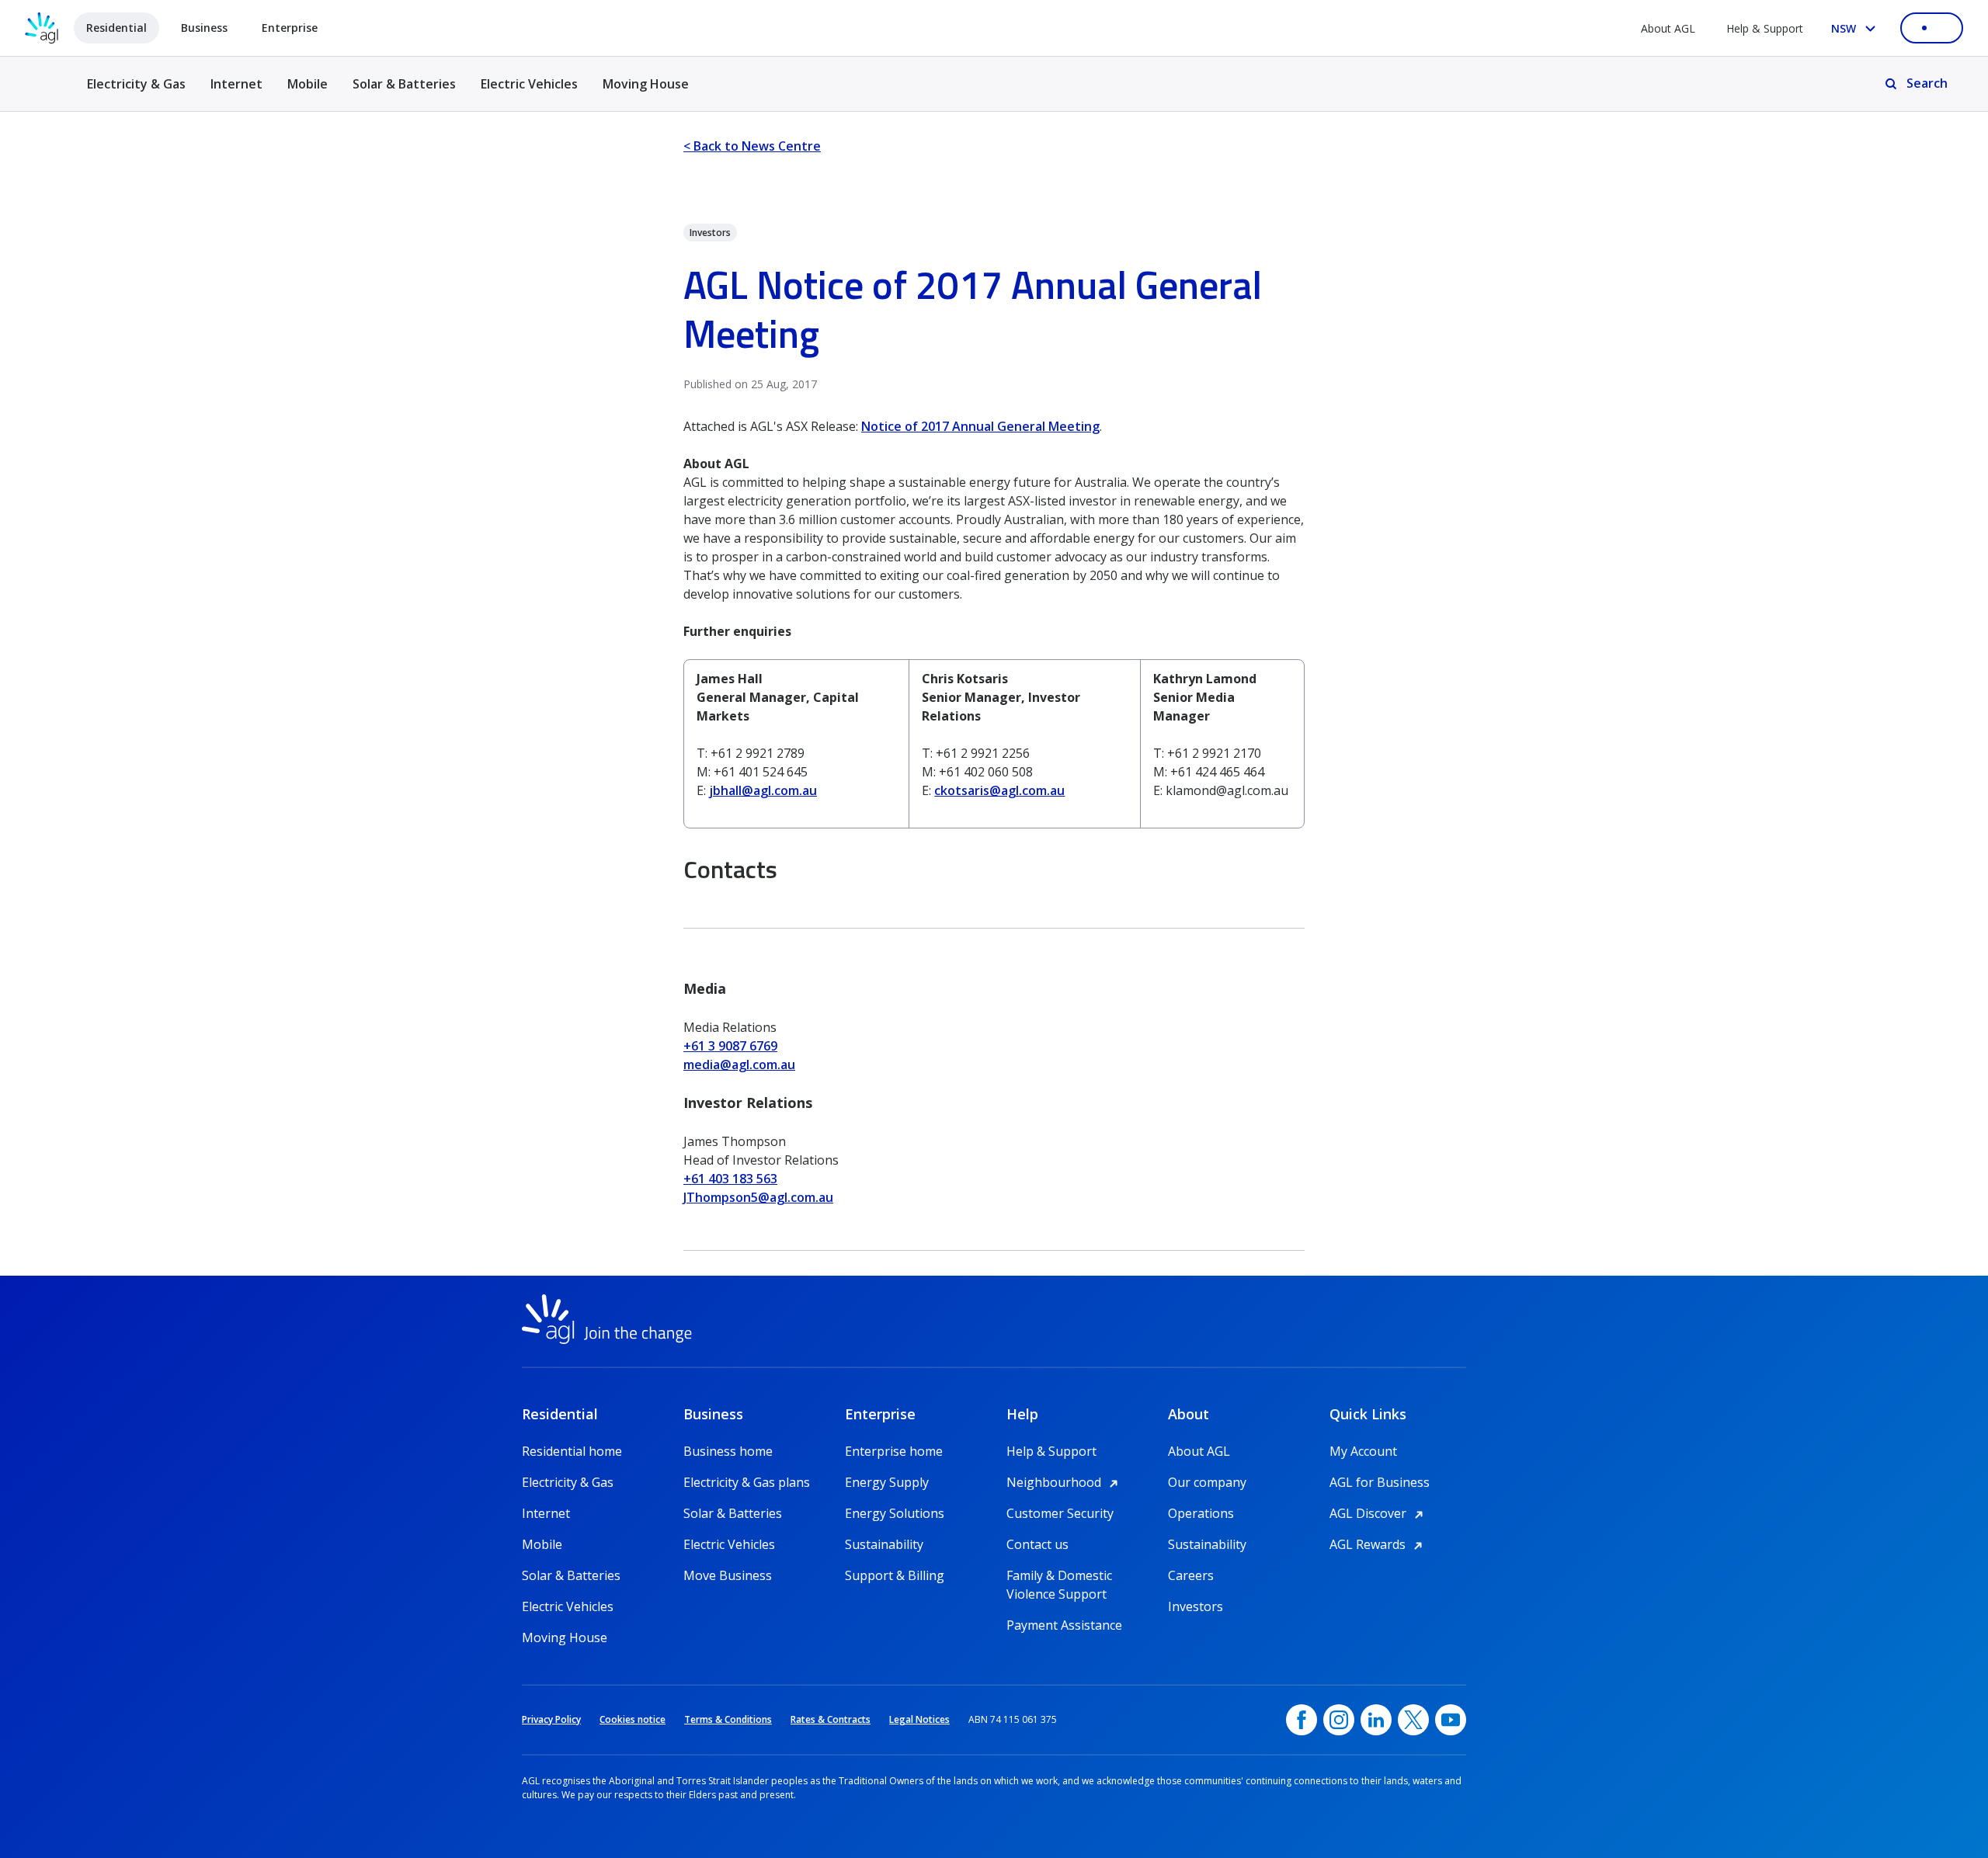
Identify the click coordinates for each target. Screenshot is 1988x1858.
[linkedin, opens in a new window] (1376, 1720)
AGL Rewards (1378, 1544)
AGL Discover (1379, 1513)
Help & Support (1765, 28)
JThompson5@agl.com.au (758, 1197)
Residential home (572, 1451)
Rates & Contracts (831, 1719)
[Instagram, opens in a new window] (1339, 1720)
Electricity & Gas (136, 93)
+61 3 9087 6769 (730, 1046)
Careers (1191, 1575)
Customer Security (1060, 1513)
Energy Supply (887, 1482)
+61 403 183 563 (730, 1179)
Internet (236, 84)
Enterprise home (894, 1451)
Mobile (308, 84)
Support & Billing (895, 1575)
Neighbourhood (1065, 1482)
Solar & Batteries (404, 84)
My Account (1363, 1451)
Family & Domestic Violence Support (1059, 1576)
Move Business (728, 1575)
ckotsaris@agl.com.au (999, 790)
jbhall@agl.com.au (763, 790)
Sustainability (884, 1544)
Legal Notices (919, 1719)
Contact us (1037, 1544)
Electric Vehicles (529, 84)
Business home (728, 1451)
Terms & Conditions (728, 1719)
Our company (1207, 1482)
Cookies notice (633, 1719)
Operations (1201, 1513)
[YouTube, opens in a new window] (1451, 1720)
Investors (1196, 1606)
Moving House (646, 84)
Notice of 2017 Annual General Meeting (980, 426)
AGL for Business (1380, 1482)
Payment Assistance (1064, 1625)
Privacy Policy (551, 1719)
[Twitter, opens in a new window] (1413, 1720)
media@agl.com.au (739, 1064)
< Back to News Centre (752, 146)
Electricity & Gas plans (747, 1482)
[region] (994, 744)
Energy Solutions (895, 1513)
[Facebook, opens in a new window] (1302, 1720)
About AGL (1668, 28)
